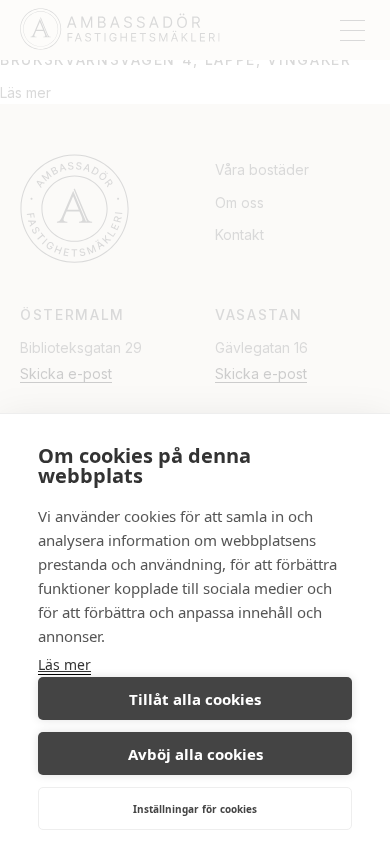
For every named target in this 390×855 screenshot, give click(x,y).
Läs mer (64, 664)
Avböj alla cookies (195, 754)
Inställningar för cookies (195, 809)
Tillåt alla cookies (195, 699)
